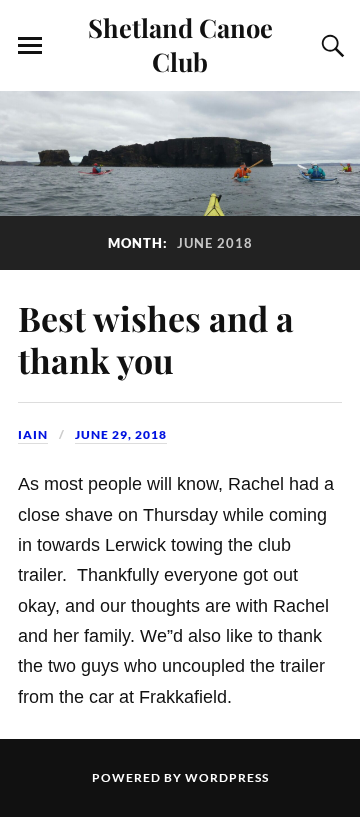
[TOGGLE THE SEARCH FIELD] (330, 46)
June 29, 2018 (121, 434)
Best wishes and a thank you (156, 339)
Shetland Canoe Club (180, 44)
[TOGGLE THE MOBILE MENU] (30, 46)
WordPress (227, 777)
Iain (33, 434)
